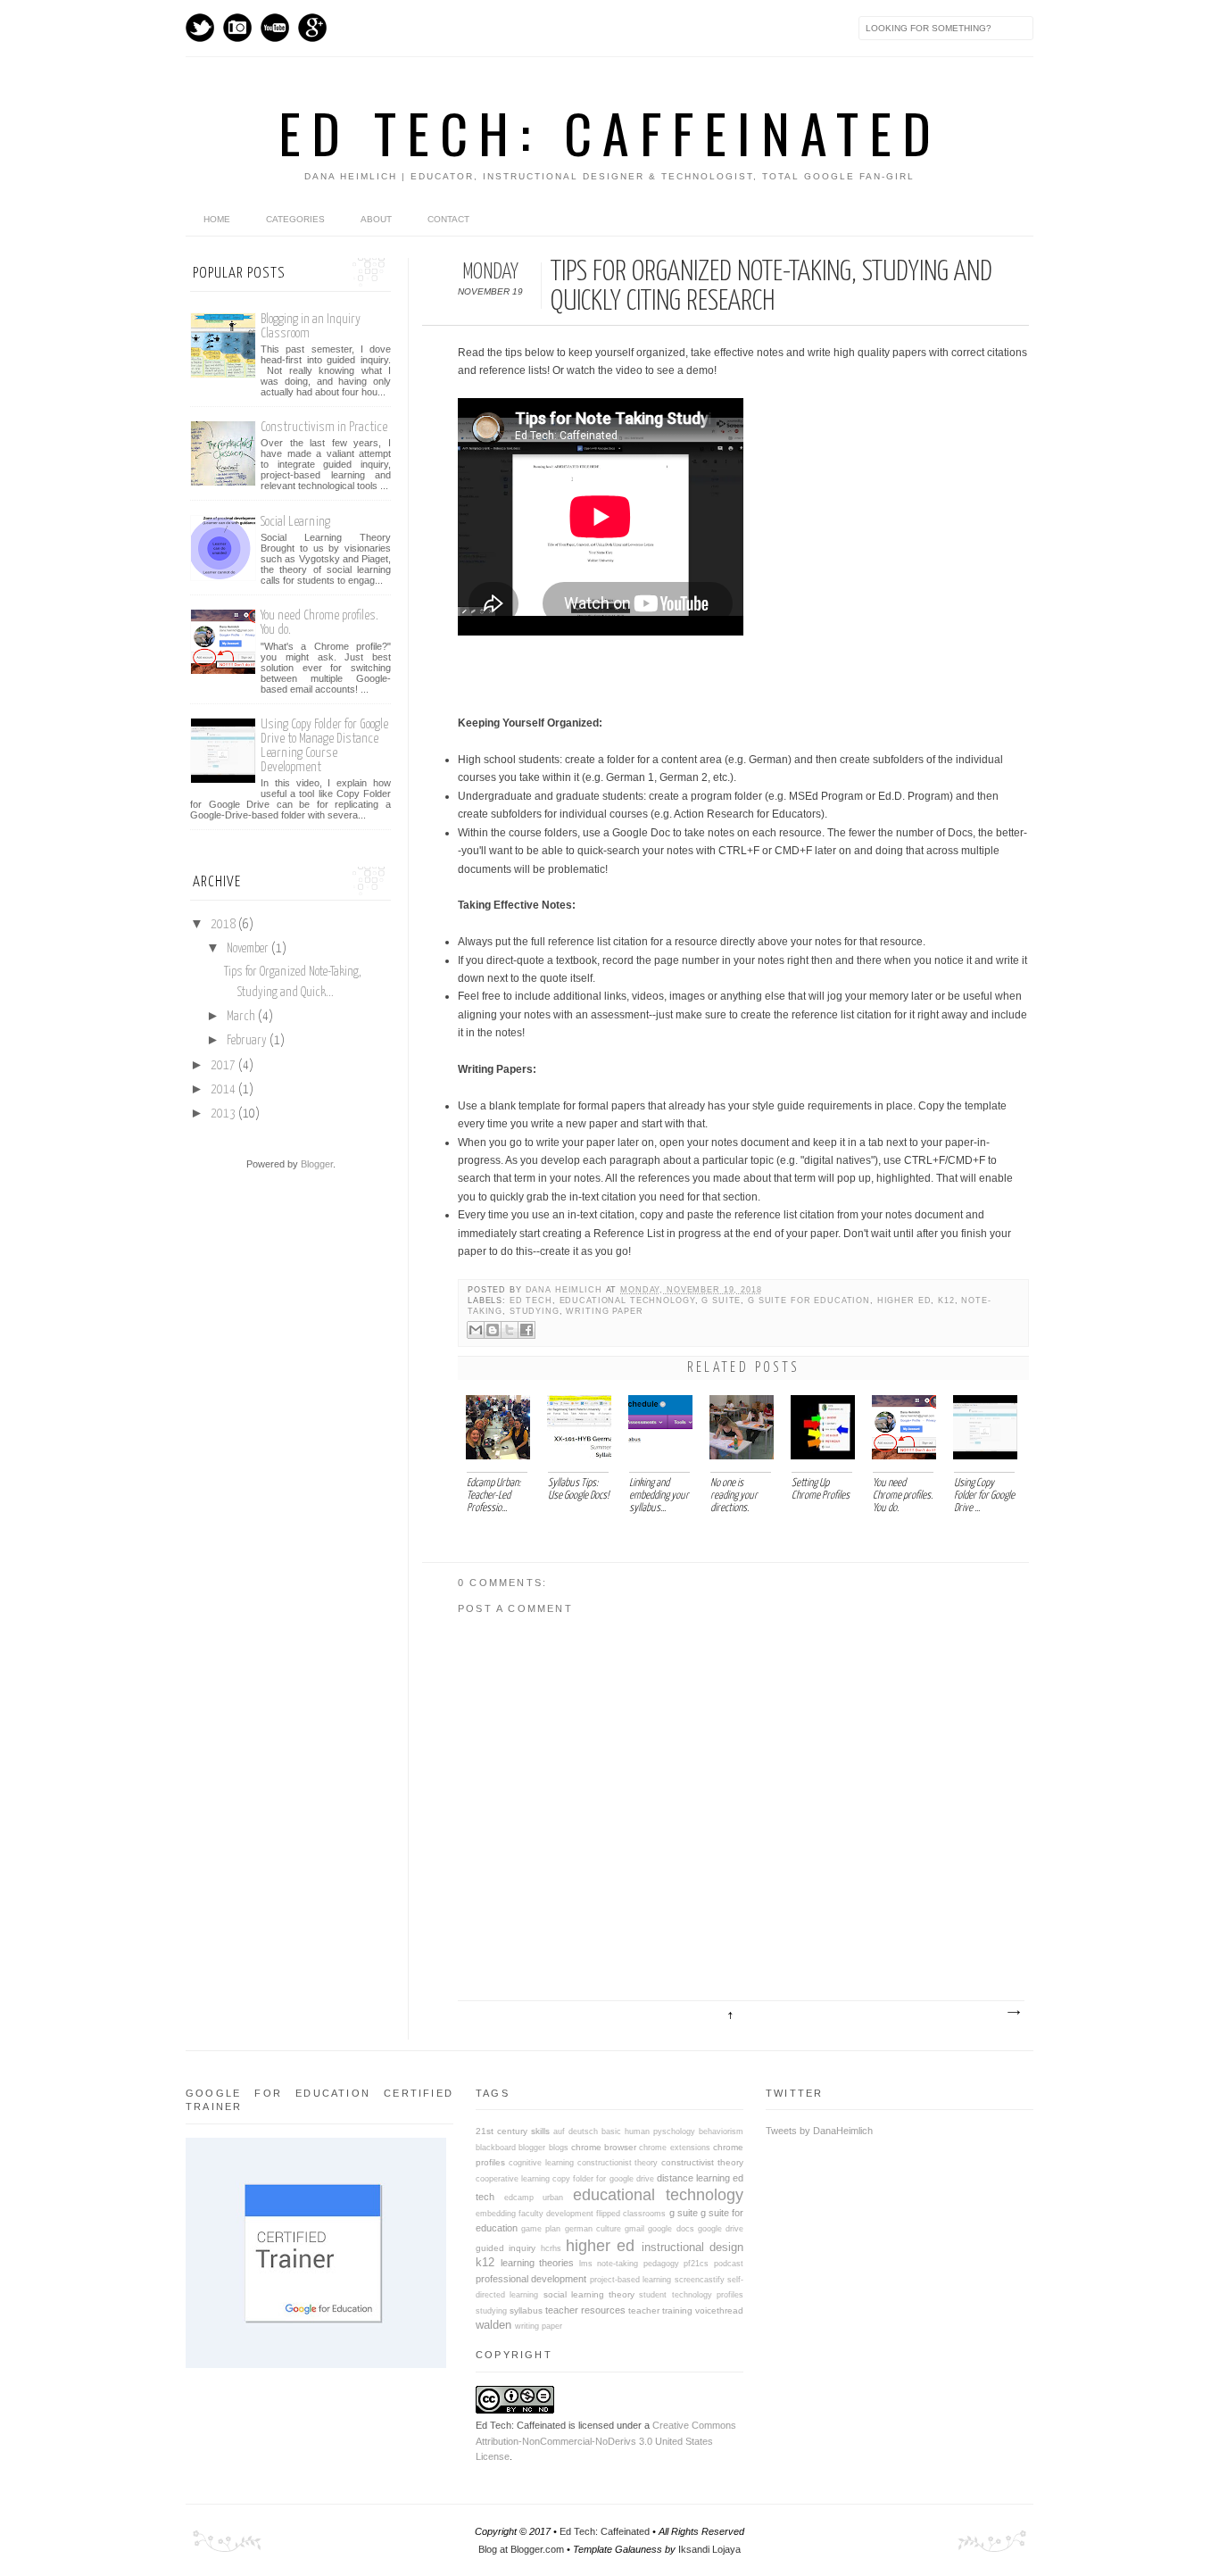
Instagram (237, 28)
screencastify (700, 2280)
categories (295, 219)
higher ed (904, 1300)
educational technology (627, 1300)
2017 (223, 1066)
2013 (223, 1114)
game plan (541, 2229)
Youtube (275, 28)
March (241, 1017)
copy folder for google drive (603, 2179)
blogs (559, 2148)
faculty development (556, 2214)
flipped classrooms (631, 2214)
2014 (223, 1090)
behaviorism (721, 2131)
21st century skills (513, 2131)
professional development (531, 2279)
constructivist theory (702, 2162)
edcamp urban (534, 2198)
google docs (671, 2229)
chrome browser (604, 2147)
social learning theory (589, 2294)
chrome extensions (674, 2148)
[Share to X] (510, 1330)
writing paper (604, 1311)
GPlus (312, 28)
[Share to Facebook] (527, 1330)
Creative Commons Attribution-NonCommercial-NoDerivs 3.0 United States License (606, 2441)
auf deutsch (576, 2131)
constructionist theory (618, 2163)
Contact (448, 219)
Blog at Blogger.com (521, 2549)
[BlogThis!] (493, 1330)
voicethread (719, 2310)
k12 (946, 1300)
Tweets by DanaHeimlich (819, 2131)
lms (586, 2264)
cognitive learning (541, 2163)
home (217, 219)
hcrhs (551, 2248)
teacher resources (585, 2310)
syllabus (526, 2310)
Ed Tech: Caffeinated (610, 132)
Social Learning (295, 522)
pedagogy (661, 2264)
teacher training (660, 2310)
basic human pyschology (648, 2131)
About (376, 219)
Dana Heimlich (566, 1290)
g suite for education (809, 1300)
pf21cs (696, 2264)
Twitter (200, 28)
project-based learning (630, 2280)
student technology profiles (691, 2295)
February (247, 1041)
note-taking (618, 2264)
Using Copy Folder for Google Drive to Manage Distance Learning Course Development (324, 746)
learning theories (538, 2263)
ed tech (531, 1300)
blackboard (496, 2148)
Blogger (317, 1164)
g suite (721, 1300)
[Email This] (476, 1330)
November (248, 949)
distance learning (693, 2178)
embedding (496, 2214)
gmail (634, 2229)
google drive (721, 2229)
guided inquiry (506, 2248)
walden (493, 2325)
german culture (593, 2229)
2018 (223, 925)
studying (535, 1311)
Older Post (1013, 2013)
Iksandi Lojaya (709, 2549)
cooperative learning (513, 2179)
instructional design (692, 2247)
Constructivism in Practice (324, 427)
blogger (532, 2148)
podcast (729, 2264)
